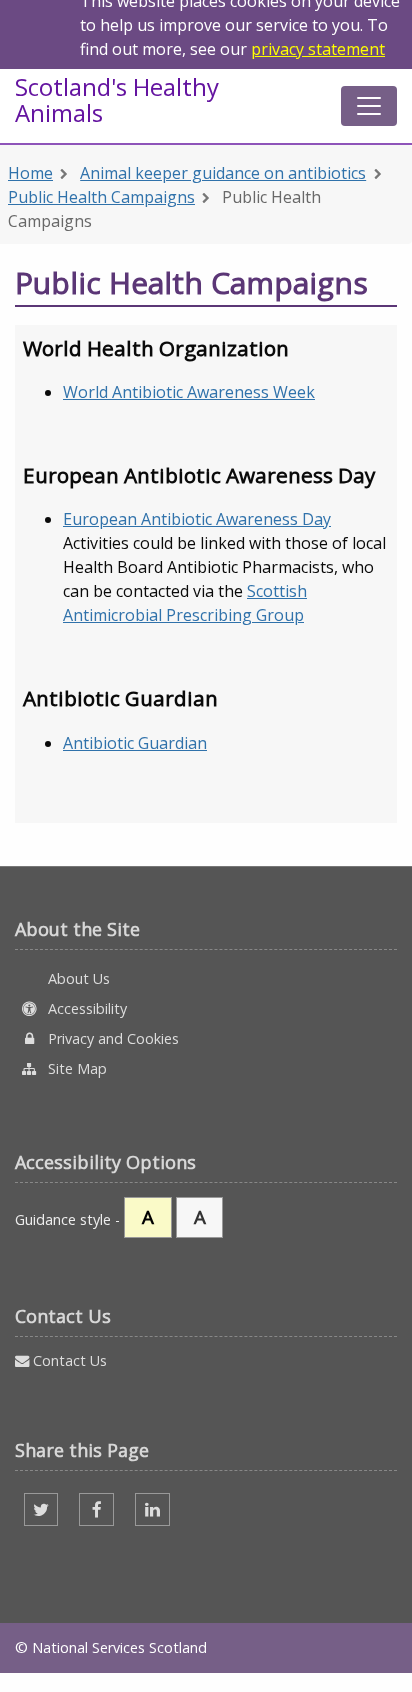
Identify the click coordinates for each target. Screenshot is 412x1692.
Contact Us (68, 1360)
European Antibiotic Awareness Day (197, 519)
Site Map (75, 1068)
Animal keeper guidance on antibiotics (223, 173)
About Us (77, 978)
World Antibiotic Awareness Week (189, 392)
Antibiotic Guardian (135, 743)
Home (30, 173)
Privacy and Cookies (111, 1038)
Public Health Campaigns (101, 197)
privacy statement (318, 49)
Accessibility (85, 1008)
